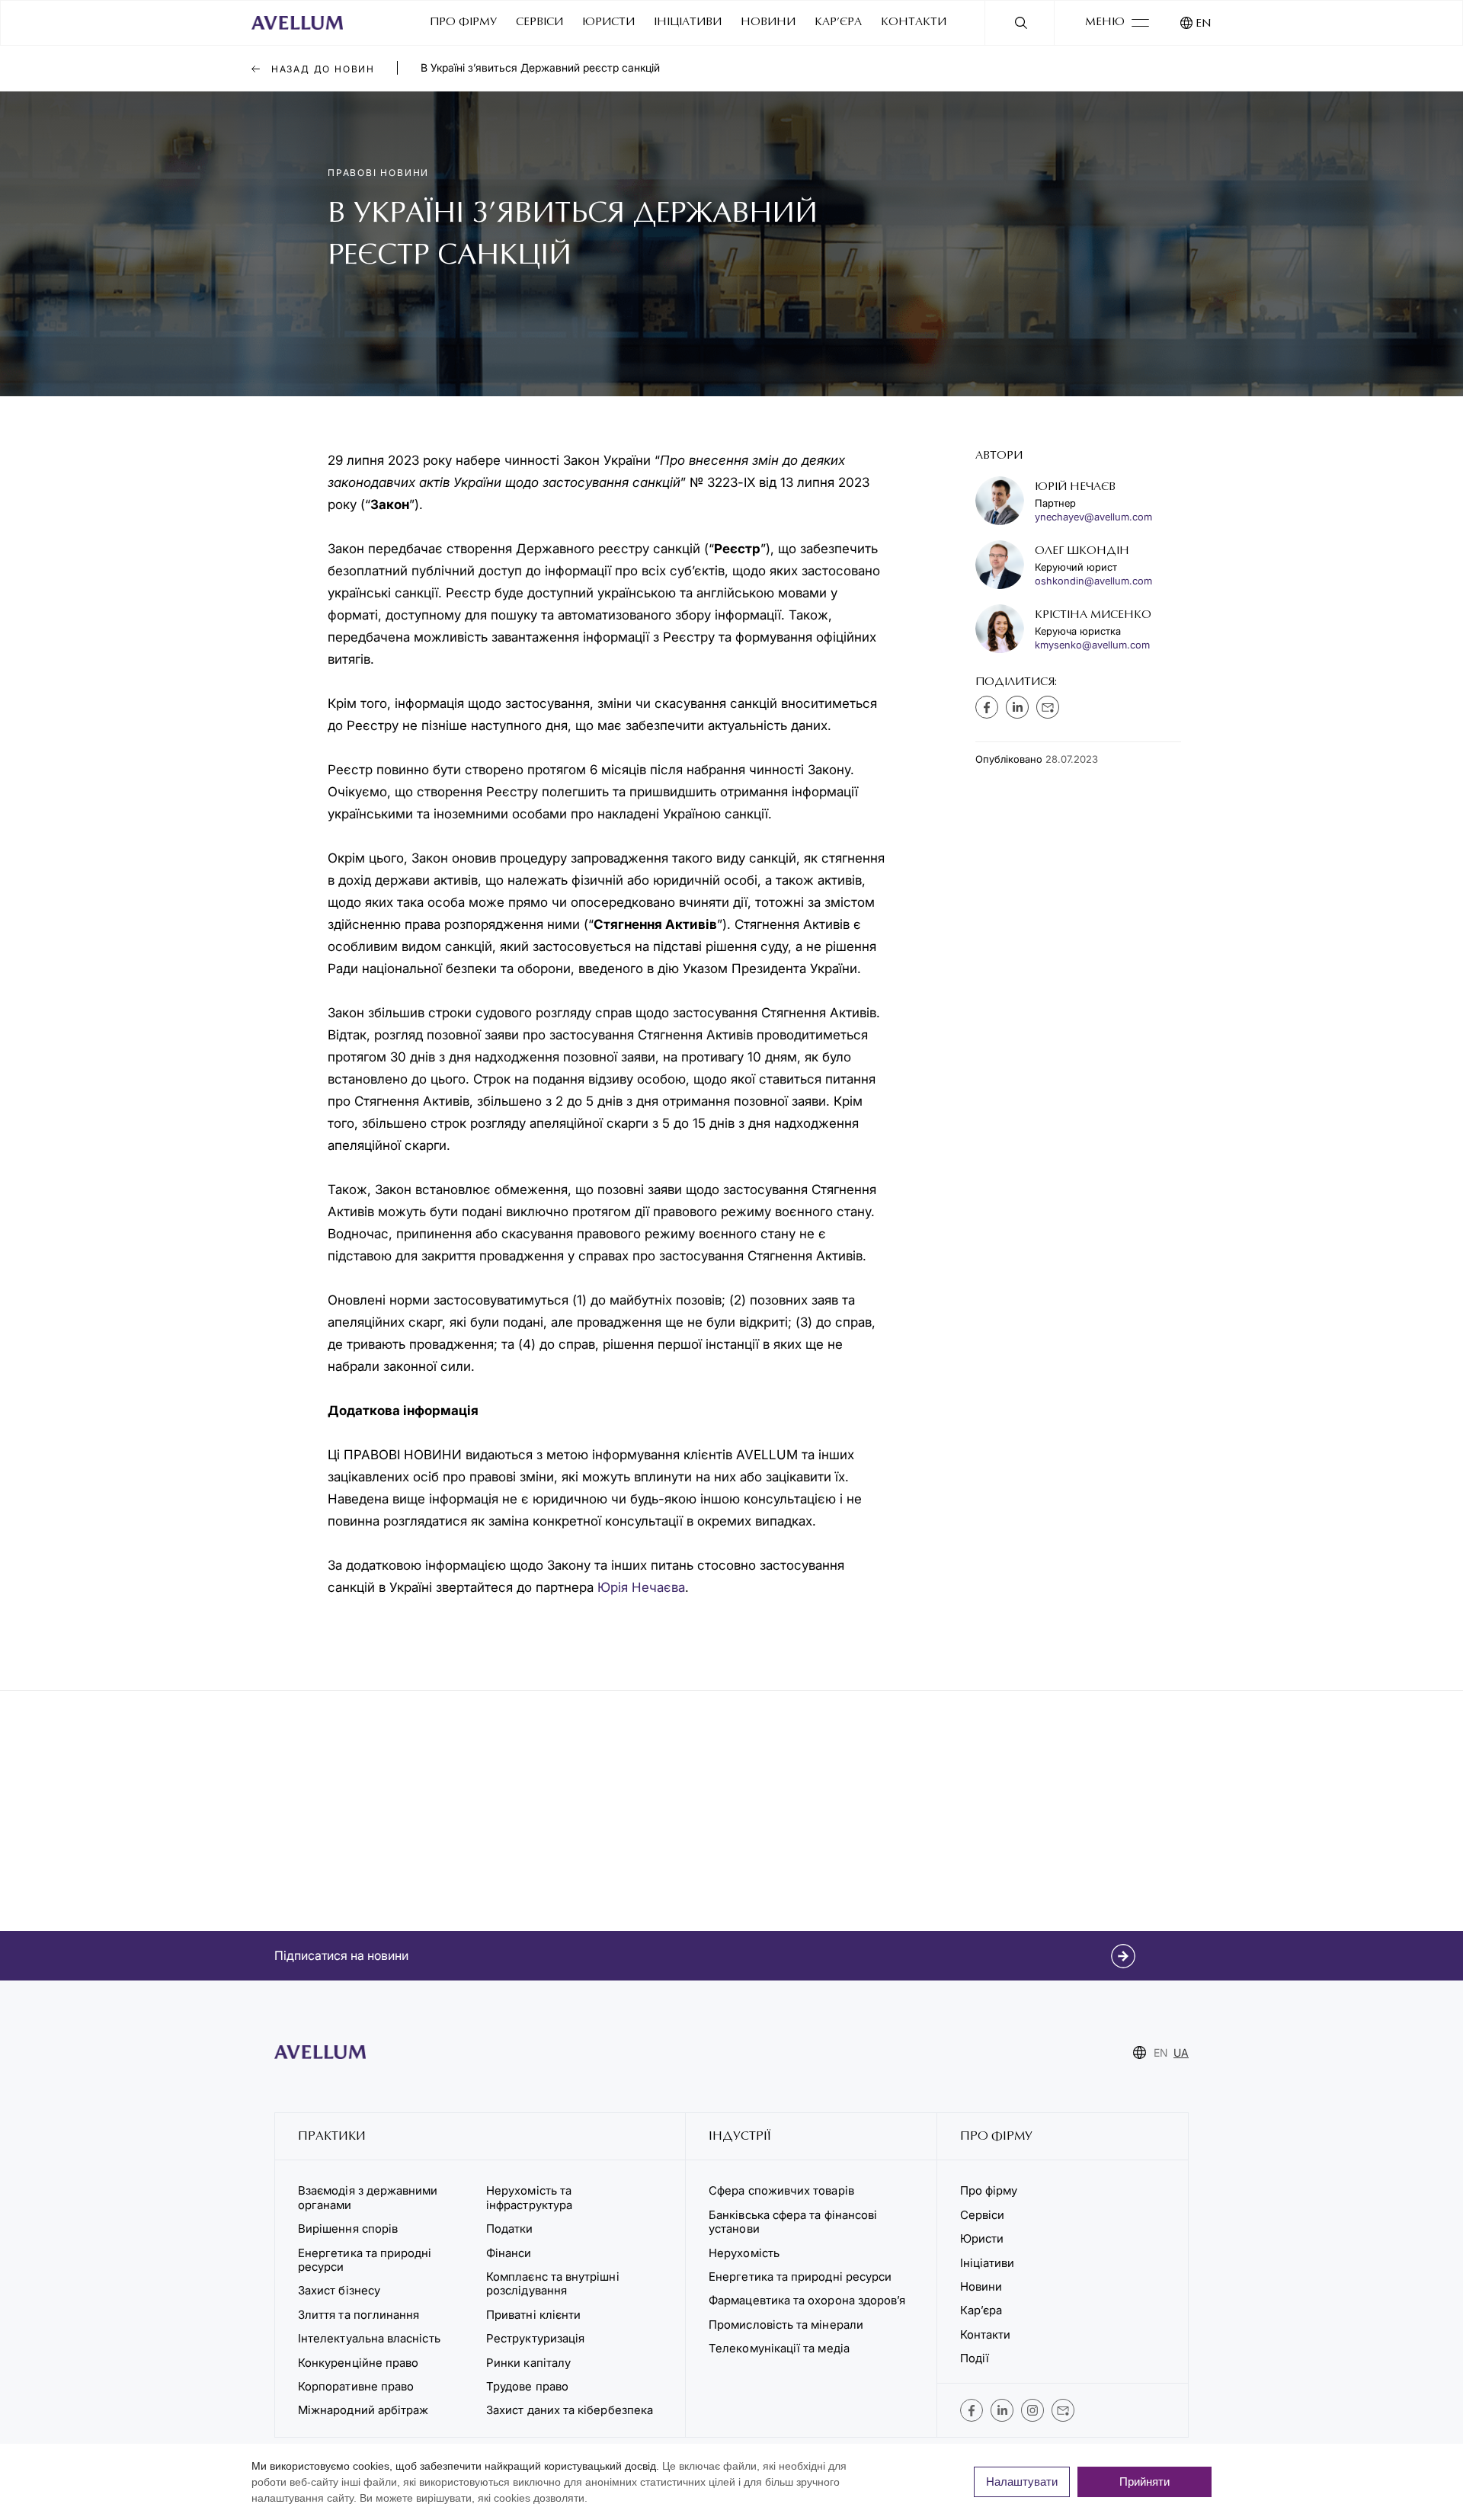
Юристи (608, 22)
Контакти (914, 22)
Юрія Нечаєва (641, 1587)
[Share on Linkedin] (1017, 707)
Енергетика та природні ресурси (365, 2260)
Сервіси (539, 22)
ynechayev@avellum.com (1093, 517)
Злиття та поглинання (359, 2315)
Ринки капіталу (528, 2363)
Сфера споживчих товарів (781, 2190)
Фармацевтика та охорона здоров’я (807, 2300)
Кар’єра (838, 22)
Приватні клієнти (533, 2315)
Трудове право (527, 2386)
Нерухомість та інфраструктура (531, 2197)
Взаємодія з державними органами (368, 2197)
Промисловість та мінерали (786, 2325)
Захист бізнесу (339, 2290)
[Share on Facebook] (987, 707)
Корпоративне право (356, 2386)
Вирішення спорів (348, 2229)
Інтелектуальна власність (369, 2338)
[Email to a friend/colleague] (1048, 707)
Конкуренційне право (358, 2363)
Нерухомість (744, 2253)
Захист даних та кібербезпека (570, 2410)
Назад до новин (321, 69)
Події (975, 2358)
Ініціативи (688, 22)
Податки (510, 2229)
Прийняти (1144, 2482)
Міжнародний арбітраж (363, 2410)
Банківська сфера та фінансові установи (793, 2222)
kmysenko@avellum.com (1092, 645)
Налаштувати (1022, 2482)
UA (1181, 2053)
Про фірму (463, 22)
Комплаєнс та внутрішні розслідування (553, 2283)
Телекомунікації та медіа (779, 2348)
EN (1204, 24)
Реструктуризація (535, 2338)
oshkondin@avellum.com (1093, 581)
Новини (768, 22)
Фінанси (509, 2253)
